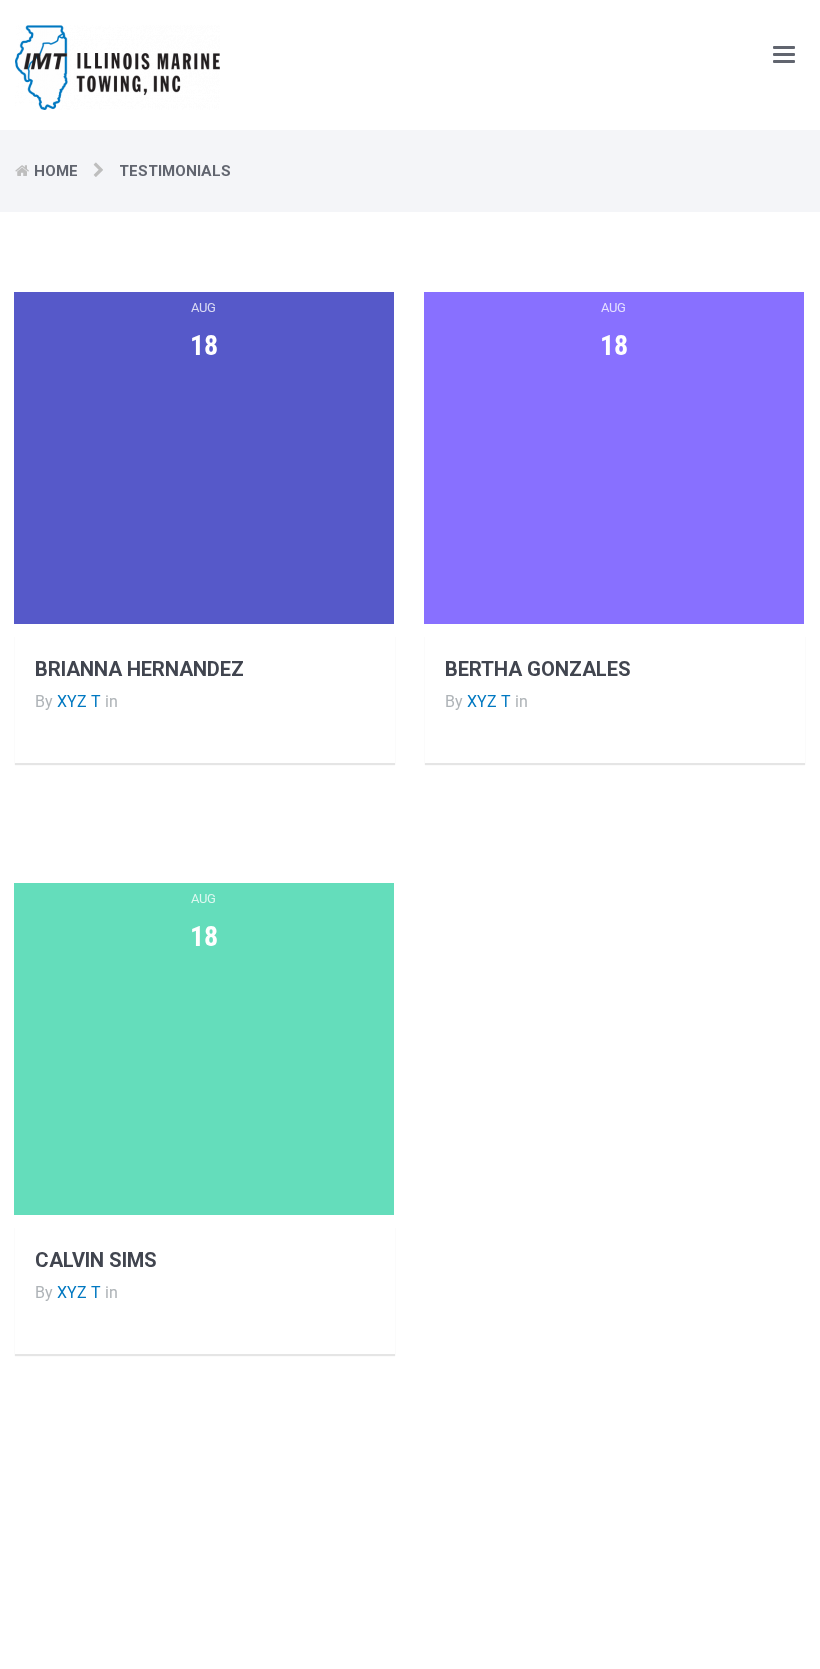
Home (56, 171)
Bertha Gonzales (538, 669)
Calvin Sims (96, 1260)
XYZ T (79, 701)
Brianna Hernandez (139, 669)
